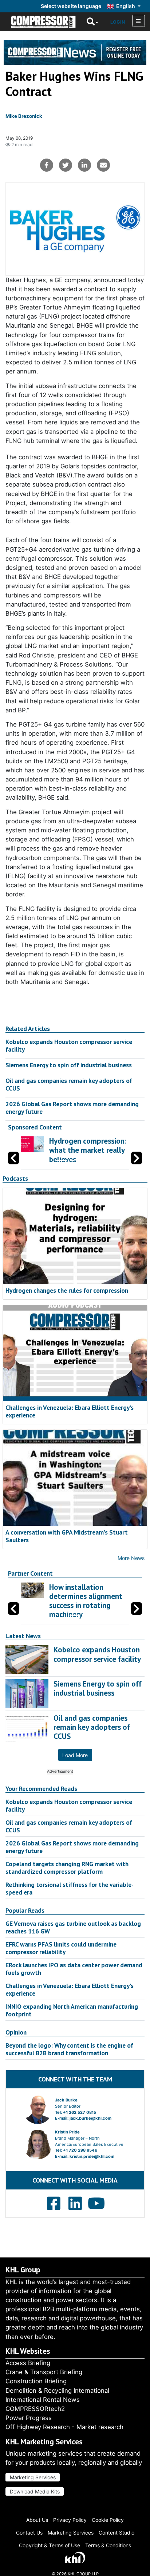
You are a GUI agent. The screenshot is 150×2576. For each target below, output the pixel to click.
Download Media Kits (35, 2491)
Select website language (71, 6)
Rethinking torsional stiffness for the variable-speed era (70, 1888)
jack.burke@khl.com (90, 2118)
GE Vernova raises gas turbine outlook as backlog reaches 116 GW (73, 1927)
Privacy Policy (70, 2520)
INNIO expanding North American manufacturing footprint (72, 2010)
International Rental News (43, 2400)
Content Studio (117, 2533)
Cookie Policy (108, 2520)
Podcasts (15, 1179)
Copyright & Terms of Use (50, 2545)
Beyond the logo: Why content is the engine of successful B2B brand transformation (69, 2049)
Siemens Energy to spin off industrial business (69, 1065)
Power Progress (29, 2418)
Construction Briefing (36, 2381)
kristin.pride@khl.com (92, 2156)
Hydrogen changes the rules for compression (67, 1290)
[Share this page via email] (103, 165)
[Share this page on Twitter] (66, 165)
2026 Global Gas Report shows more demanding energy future (72, 1108)
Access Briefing (28, 2363)
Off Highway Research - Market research (64, 2427)
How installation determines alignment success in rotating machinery (86, 1601)
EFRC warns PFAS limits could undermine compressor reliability (61, 1948)
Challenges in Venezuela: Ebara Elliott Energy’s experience (70, 1411)
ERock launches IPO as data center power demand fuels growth (74, 1969)
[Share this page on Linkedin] (84, 165)
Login (118, 22)
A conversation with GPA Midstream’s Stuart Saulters (67, 1536)
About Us (37, 2520)
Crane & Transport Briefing (44, 2372)
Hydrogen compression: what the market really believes (88, 1150)
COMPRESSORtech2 (35, 2409)
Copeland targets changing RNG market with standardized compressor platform (67, 1868)
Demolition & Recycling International (57, 2391)
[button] (137, 1158)
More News (131, 1558)
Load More (75, 1755)
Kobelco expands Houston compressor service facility (69, 1045)
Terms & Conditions (108, 2545)
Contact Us (29, 2533)
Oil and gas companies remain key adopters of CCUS (69, 1084)
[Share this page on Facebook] (47, 165)
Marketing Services (33, 2477)
